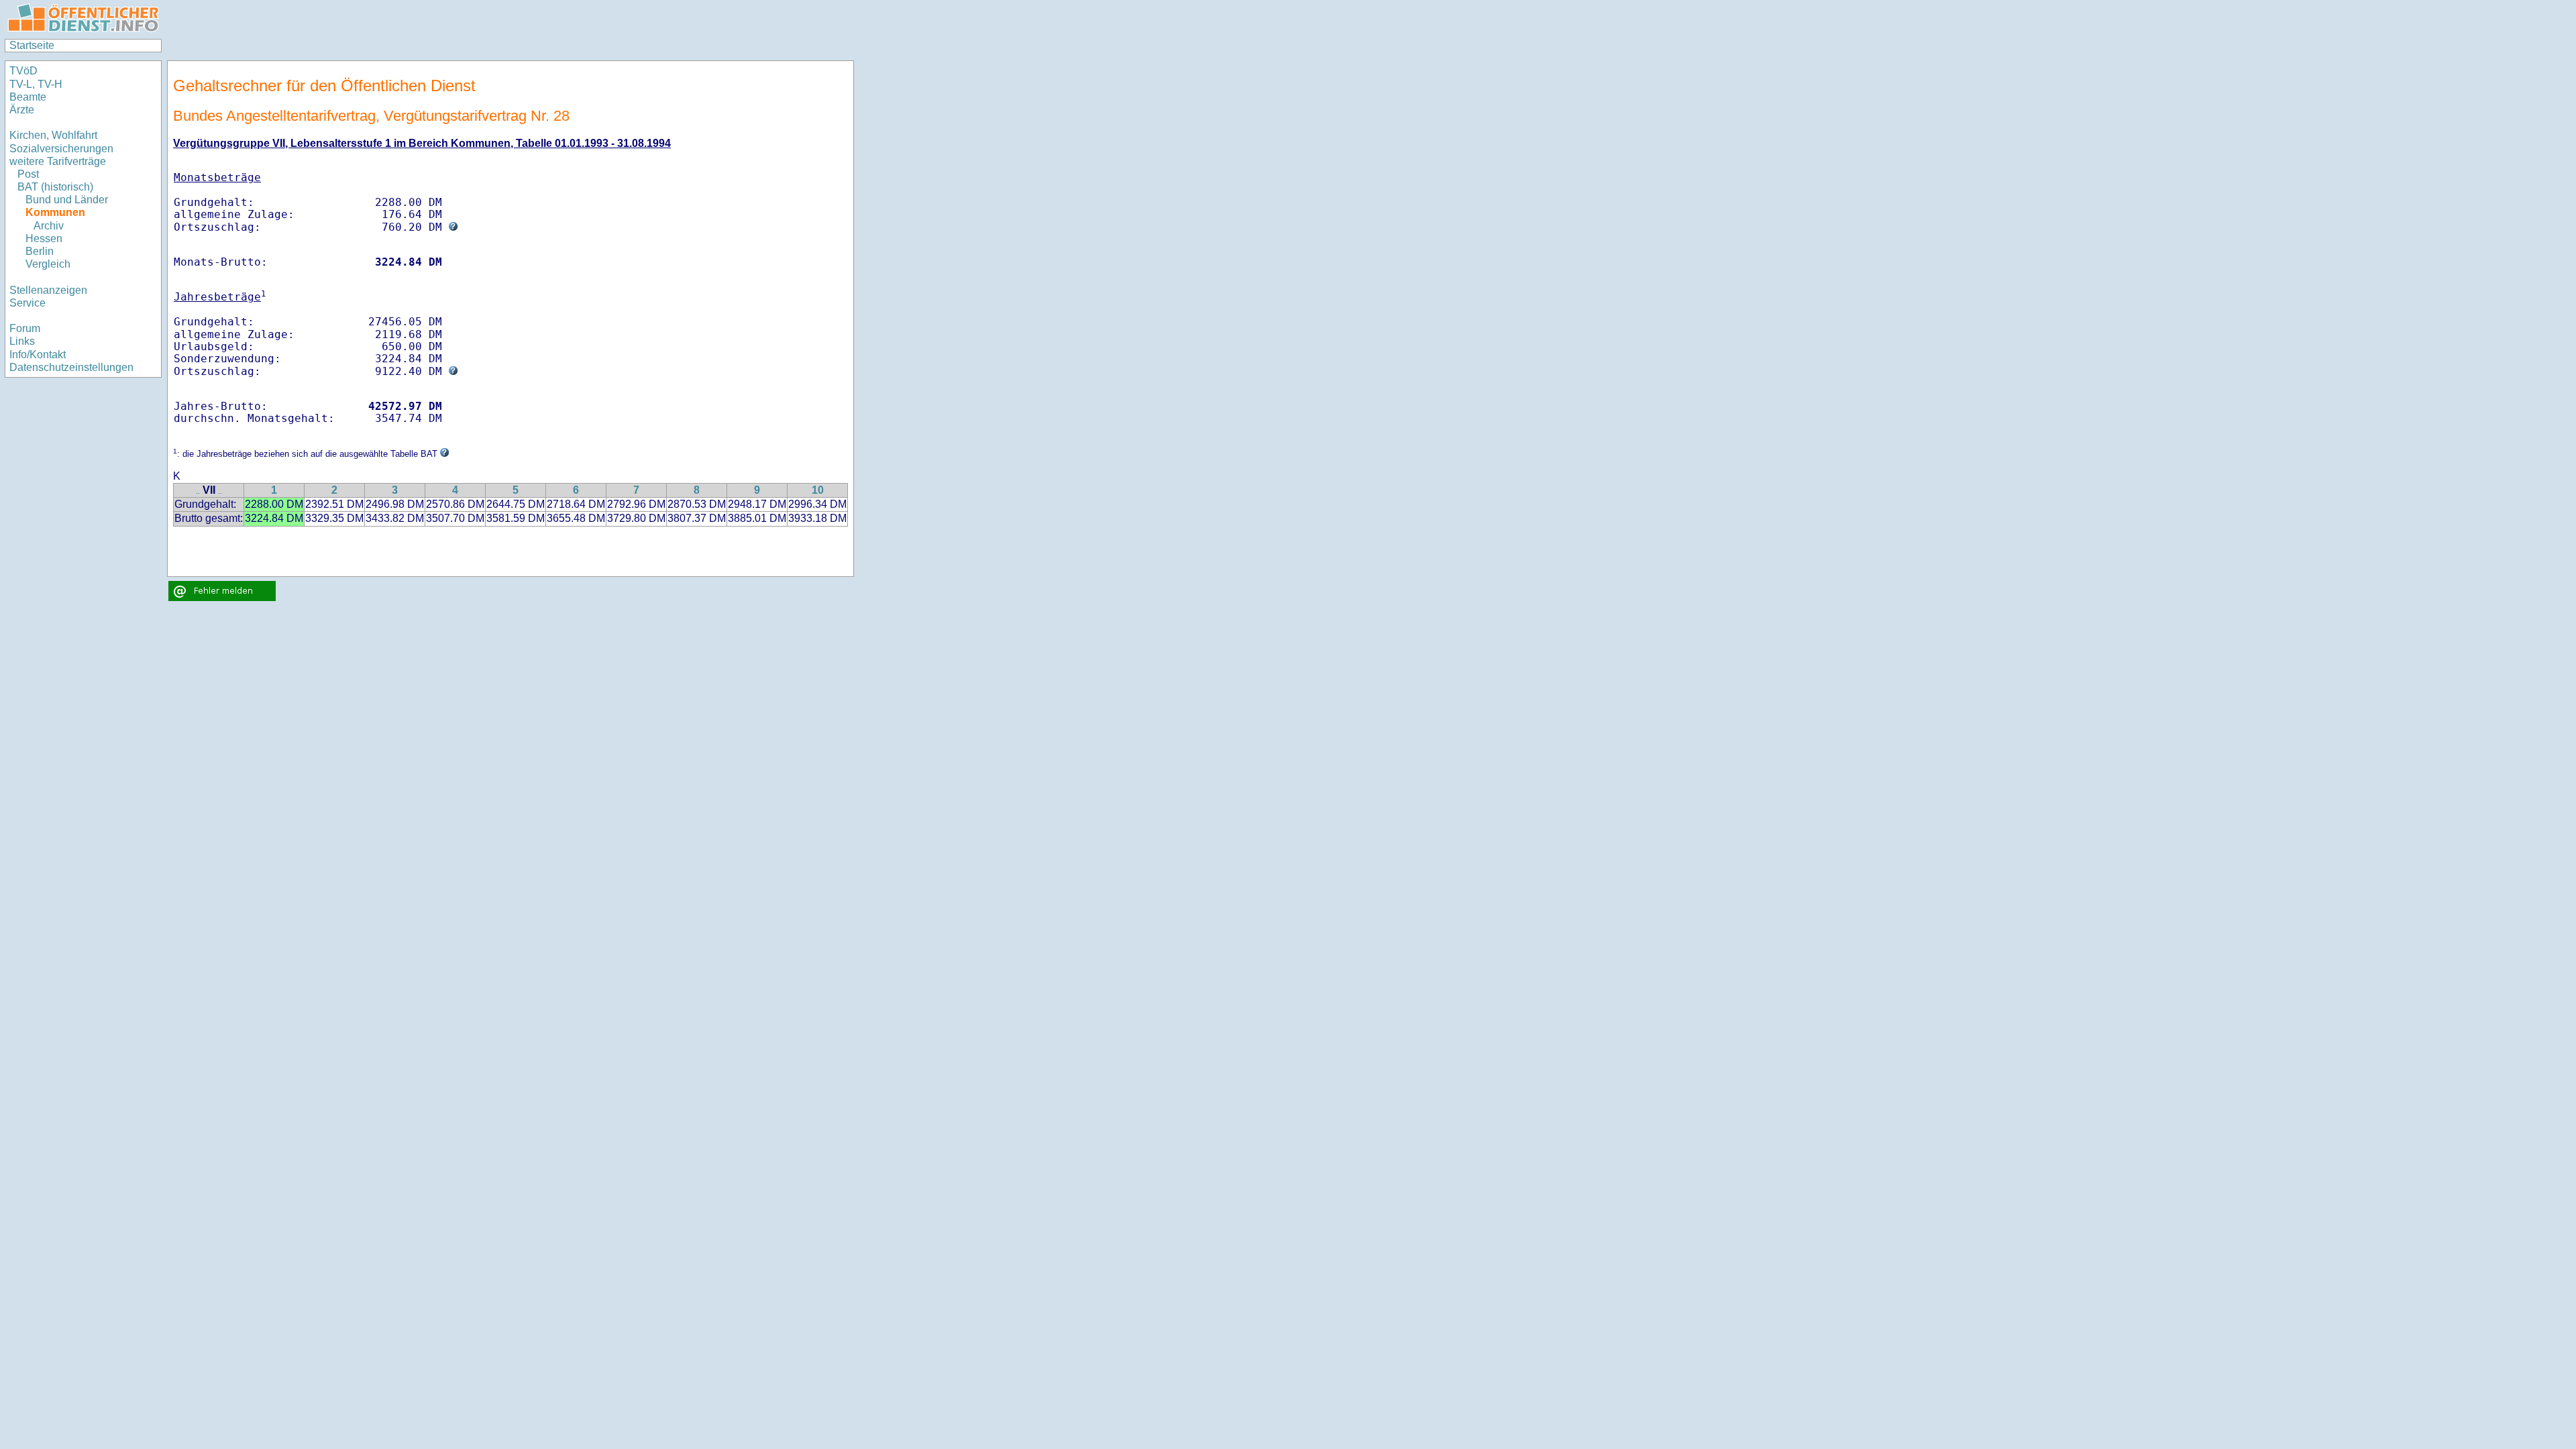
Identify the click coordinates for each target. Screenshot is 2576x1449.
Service (28, 303)
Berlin (40, 251)
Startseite (32, 45)
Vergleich (48, 264)
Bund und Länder (67, 200)
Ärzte (22, 110)
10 (818, 490)
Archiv (49, 226)
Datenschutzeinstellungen (71, 367)
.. (198, 491)
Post (28, 174)
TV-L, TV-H (36, 84)
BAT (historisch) (55, 187)
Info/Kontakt (38, 355)
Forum (25, 328)
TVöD (23, 71)
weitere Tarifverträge (58, 161)
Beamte (28, 97)
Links (22, 341)
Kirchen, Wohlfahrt (53, 135)
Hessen (44, 238)
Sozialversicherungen (61, 149)
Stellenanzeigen (48, 290)
